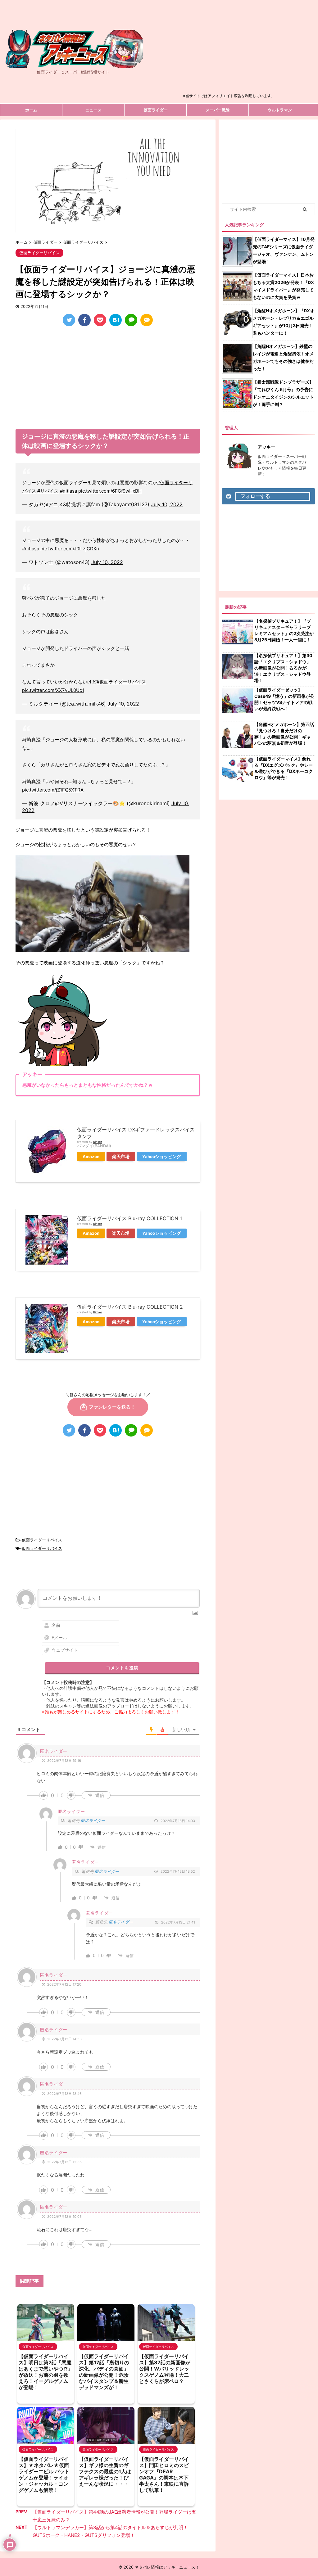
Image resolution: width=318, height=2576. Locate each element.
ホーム (31, 110)
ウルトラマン (280, 110)
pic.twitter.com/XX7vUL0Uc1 (53, 690)
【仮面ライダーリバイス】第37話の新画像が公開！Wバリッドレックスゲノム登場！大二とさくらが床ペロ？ (165, 2369)
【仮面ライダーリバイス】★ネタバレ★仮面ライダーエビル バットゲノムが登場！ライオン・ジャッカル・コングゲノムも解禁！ (44, 2474)
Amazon (91, 1157)
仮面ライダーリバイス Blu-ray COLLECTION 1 (129, 1218)
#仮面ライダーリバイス (121, 682)
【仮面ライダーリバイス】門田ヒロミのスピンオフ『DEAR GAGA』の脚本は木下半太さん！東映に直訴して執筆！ (164, 2474)
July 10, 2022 (167, 504)
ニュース (93, 110)
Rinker (98, 1142)
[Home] (73, 62)
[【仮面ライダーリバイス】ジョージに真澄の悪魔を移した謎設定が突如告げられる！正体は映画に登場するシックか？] (116, 320)
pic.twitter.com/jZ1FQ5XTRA (53, 790)
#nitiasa (68, 491)
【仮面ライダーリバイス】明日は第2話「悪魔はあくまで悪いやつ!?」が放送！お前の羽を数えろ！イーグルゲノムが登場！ (46, 2372)
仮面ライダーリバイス (42, 1540)
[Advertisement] (232, 48)
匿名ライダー (93, 1820)
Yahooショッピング (162, 1157)
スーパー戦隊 (218, 110)
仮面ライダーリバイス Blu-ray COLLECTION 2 (130, 1307)
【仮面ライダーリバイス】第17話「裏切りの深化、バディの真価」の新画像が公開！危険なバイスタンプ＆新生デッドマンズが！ (104, 2372)
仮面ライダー (156, 110)
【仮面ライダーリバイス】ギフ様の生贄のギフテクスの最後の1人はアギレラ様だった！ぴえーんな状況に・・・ (105, 2471)
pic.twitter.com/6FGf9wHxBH (110, 491)
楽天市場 (121, 1157)
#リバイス (48, 491)
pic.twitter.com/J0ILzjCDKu (70, 549)
